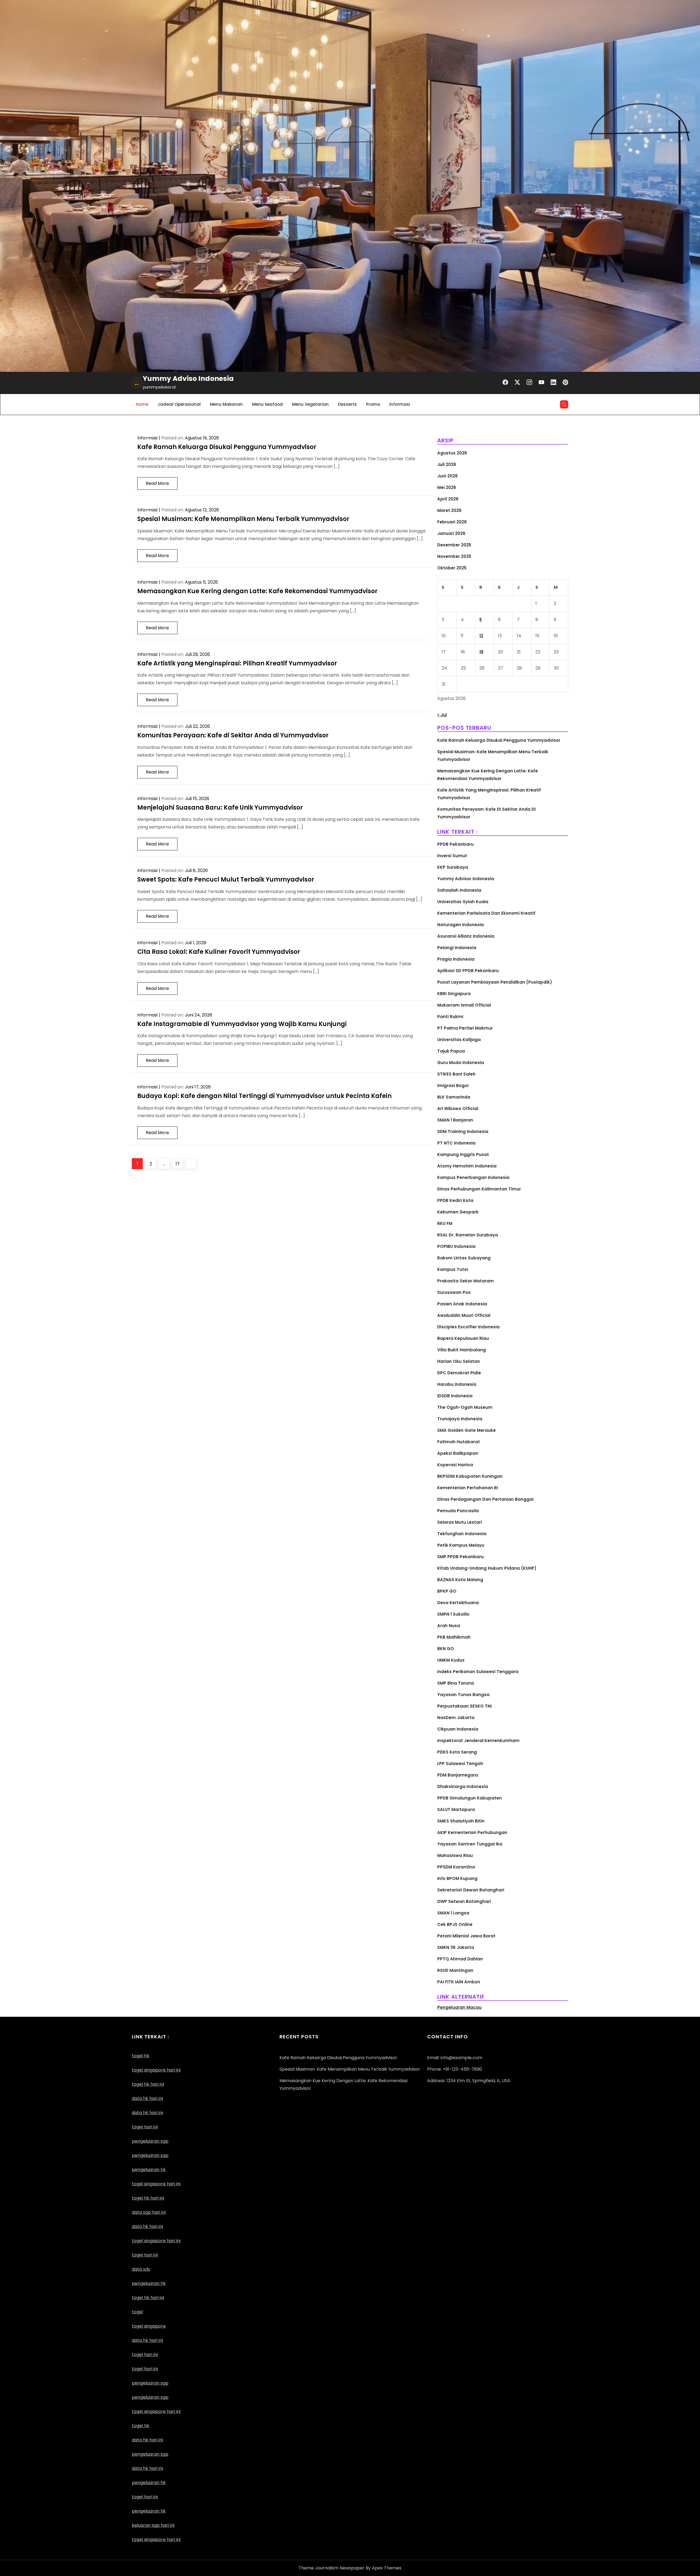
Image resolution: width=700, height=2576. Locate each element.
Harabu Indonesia (457, 1384)
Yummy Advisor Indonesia (466, 879)
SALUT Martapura (456, 1809)
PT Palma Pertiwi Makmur (465, 1028)
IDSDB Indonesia (455, 1396)
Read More (157, 483)
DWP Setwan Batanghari (464, 1901)
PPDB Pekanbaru (455, 844)
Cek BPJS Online (455, 1924)
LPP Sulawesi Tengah (460, 1764)
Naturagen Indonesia (460, 925)
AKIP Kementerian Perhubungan (472, 1832)
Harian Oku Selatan (459, 1361)
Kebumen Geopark (458, 1212)
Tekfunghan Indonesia (462, 1534)
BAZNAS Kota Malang (460, 1580)
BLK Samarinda (454, 1097)
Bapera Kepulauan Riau (463, 1338)
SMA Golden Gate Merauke (466, 1430)
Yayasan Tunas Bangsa (463, 1695)
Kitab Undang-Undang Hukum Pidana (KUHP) (487, 1568)
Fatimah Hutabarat (459, 1442)
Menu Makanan (226, 404)
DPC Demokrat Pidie (459, 1373)
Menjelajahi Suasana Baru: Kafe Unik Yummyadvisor (220, 808)
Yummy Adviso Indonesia (188, 379)
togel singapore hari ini (156, 2070)
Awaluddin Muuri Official (464, 1315)
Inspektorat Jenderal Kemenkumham (478, 1741)
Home (142, 404)
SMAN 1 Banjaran (455, 1120)
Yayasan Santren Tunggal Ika (470, 1844)
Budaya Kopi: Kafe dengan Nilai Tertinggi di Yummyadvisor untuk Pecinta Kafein (264, 1096)
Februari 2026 (452, 522)
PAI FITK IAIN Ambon (459, 1982)
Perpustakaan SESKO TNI (464, 1706)
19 (481, 652)
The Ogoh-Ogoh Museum (465, 1407)
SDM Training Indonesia (463, 1131)
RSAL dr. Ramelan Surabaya (468, 1235)
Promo (373, 404)
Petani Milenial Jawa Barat (466, 1936)
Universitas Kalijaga (459, 1040)
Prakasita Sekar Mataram (466, 1281)
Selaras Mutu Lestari (460, 1522)
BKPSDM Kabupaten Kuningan (470, 1476)
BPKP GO (447, 1591)
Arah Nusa (449, 1626)
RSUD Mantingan (455, 1970)
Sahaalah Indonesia (459, 890)
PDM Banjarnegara (458, 1775)
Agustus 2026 (452, 453)
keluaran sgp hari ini (153, 2525)
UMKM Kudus (451, 1660)
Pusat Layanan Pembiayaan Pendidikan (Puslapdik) (495, 982)
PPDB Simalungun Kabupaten (469, 1798)
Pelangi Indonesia (457, 948)
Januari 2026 (451, 533)
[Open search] (564, 404)
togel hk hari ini (148, 2198)
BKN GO (446, 1649)
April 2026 (448, 499)
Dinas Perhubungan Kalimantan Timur (479, 1189)
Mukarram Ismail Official (464, 1005)
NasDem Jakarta (456, 1718)
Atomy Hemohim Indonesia (467, 1166)
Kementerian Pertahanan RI (468, 1488)
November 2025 (454, 556)
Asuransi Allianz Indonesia (466, 936)
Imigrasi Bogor (453, 1086)
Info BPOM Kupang (457, 1878)
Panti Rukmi (450, 1017)
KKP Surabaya (453, 867)
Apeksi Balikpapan (458, 1453)
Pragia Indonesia (456, 959)
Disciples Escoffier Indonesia (468, 1327)
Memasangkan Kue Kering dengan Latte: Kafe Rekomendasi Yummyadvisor (257, 591)
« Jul (442, 715)
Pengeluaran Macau (459, 2007)
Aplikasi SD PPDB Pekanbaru (468, 971)
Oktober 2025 (452, 568)
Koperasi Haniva (455, 1465)
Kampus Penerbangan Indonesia (473, 1177)
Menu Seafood (267, 404)
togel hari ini (145, 2127)
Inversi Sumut (452, 856)
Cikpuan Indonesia (458, 1729)
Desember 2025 (454, 545)
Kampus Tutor (453, 1269)
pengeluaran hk (149, 2483)
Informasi (400, 404)
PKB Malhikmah (454, 1637)
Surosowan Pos (454, 1292)
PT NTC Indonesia (456, 1143)
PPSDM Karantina (456, 1867)
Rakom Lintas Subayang (464, 1258)
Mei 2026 (447, 487)
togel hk (141, 2426)
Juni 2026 (447, 476)
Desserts (347, 404)
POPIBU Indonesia (456, 1246)
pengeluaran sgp (150, 2155)
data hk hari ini (147, 2098)
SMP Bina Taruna (456, 1683)
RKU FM (445, 1223)
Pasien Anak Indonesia (462, 1304)
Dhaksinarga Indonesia (463, 1787)
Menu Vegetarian (310, 404)
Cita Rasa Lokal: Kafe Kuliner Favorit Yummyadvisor (219, 952)
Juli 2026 (447, 464)
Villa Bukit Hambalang (462, 1350)
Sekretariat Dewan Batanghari (471, 1890)
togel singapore (149, 2326)
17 (179, 1164)
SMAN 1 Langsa (453, 1913)
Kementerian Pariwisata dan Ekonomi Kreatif (486, 913)
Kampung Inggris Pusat (463, 1154)
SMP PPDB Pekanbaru (460, 1557)
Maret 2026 (449, 510)
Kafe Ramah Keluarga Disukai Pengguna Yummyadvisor (227, 447)
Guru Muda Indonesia (461, 1063)
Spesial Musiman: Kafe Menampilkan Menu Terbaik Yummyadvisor (243, 519)
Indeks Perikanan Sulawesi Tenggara (478, 1672)
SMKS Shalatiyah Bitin (461, 1821)
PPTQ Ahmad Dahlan (460, 1959)
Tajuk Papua (451, 1051)
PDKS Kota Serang (457, 1752)
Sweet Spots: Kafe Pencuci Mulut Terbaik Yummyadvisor (226, 880)
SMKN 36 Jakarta (456, 1947)
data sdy (141, 2269)
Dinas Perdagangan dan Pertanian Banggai (485, 1499)
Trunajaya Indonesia (460, 1419)
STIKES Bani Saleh (456, 1074)
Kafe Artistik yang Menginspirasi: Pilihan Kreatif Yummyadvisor (237, 663)
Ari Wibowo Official (458, 1109)
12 (481, 636)
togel (137, 2312)
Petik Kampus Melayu (461, 1545)
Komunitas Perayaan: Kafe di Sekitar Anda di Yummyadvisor (233, 735)
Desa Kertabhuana (458, 1603)
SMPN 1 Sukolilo (453, 1614)
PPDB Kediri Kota (455, 1200)
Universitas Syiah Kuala (463, 902)
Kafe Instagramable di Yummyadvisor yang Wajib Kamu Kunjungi (242, 1024)
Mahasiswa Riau (455, 1855)
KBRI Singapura (454, 994)
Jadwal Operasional (179, 404)
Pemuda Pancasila (458, 1511)
